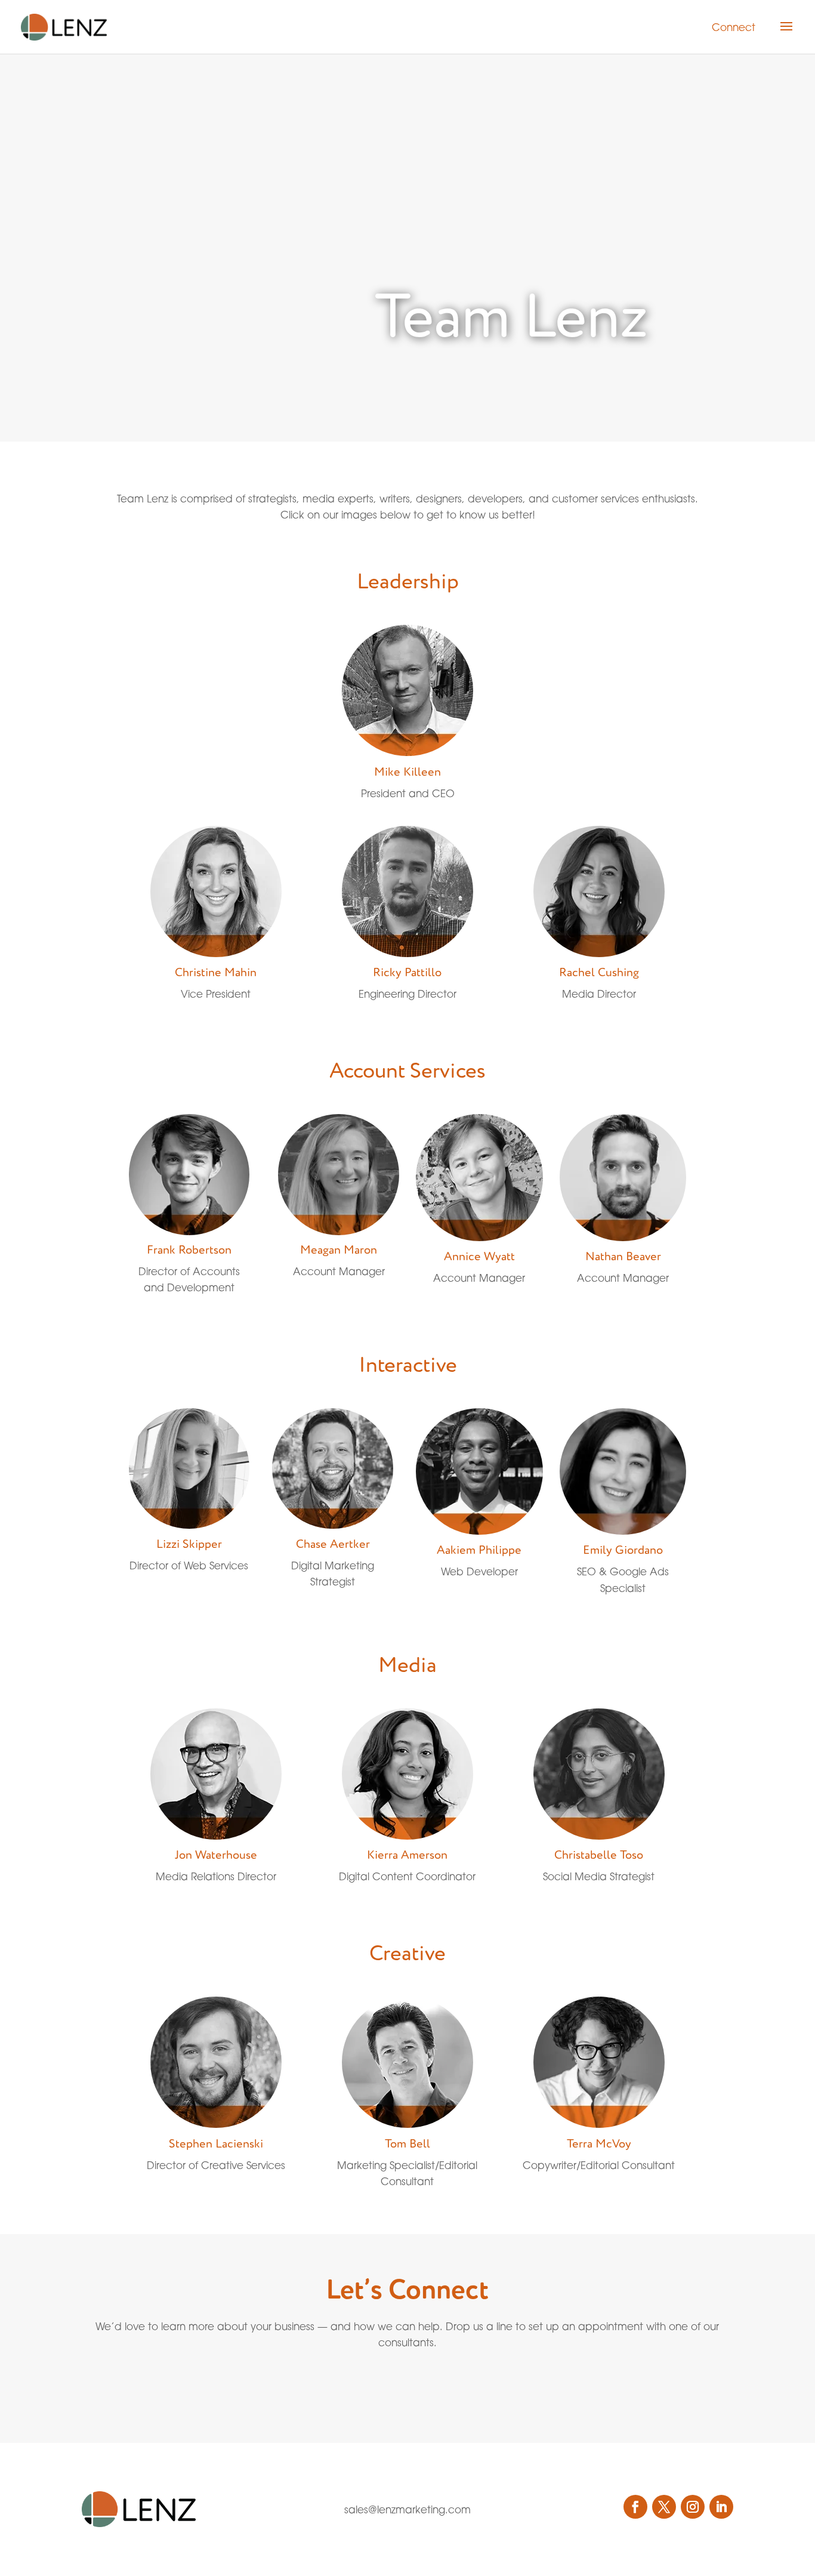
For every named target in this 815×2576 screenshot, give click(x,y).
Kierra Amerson (407, 1855)
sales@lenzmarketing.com (407, 2509)
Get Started (380, 2383)
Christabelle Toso (599, 1855)
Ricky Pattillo (407, 973)
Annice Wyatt (479, 1257)
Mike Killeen (407, 772)
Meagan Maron (339, 1250)
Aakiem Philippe (479, 1550)
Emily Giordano (623, 1550)
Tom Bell (407, 2144)
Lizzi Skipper (189, 1544)
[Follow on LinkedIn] (721, 2507)
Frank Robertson (189, 1250)
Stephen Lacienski (216, 2144)
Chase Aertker (333, 1544)
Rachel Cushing (599, 973)
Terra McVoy (599, 2144)
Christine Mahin (216, 973)
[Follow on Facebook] (635, 2507)
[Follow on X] (664, 2507)
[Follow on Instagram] (693, 2507)
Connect (734, 27)
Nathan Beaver (623, 1257)
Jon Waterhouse (216, 1855)
